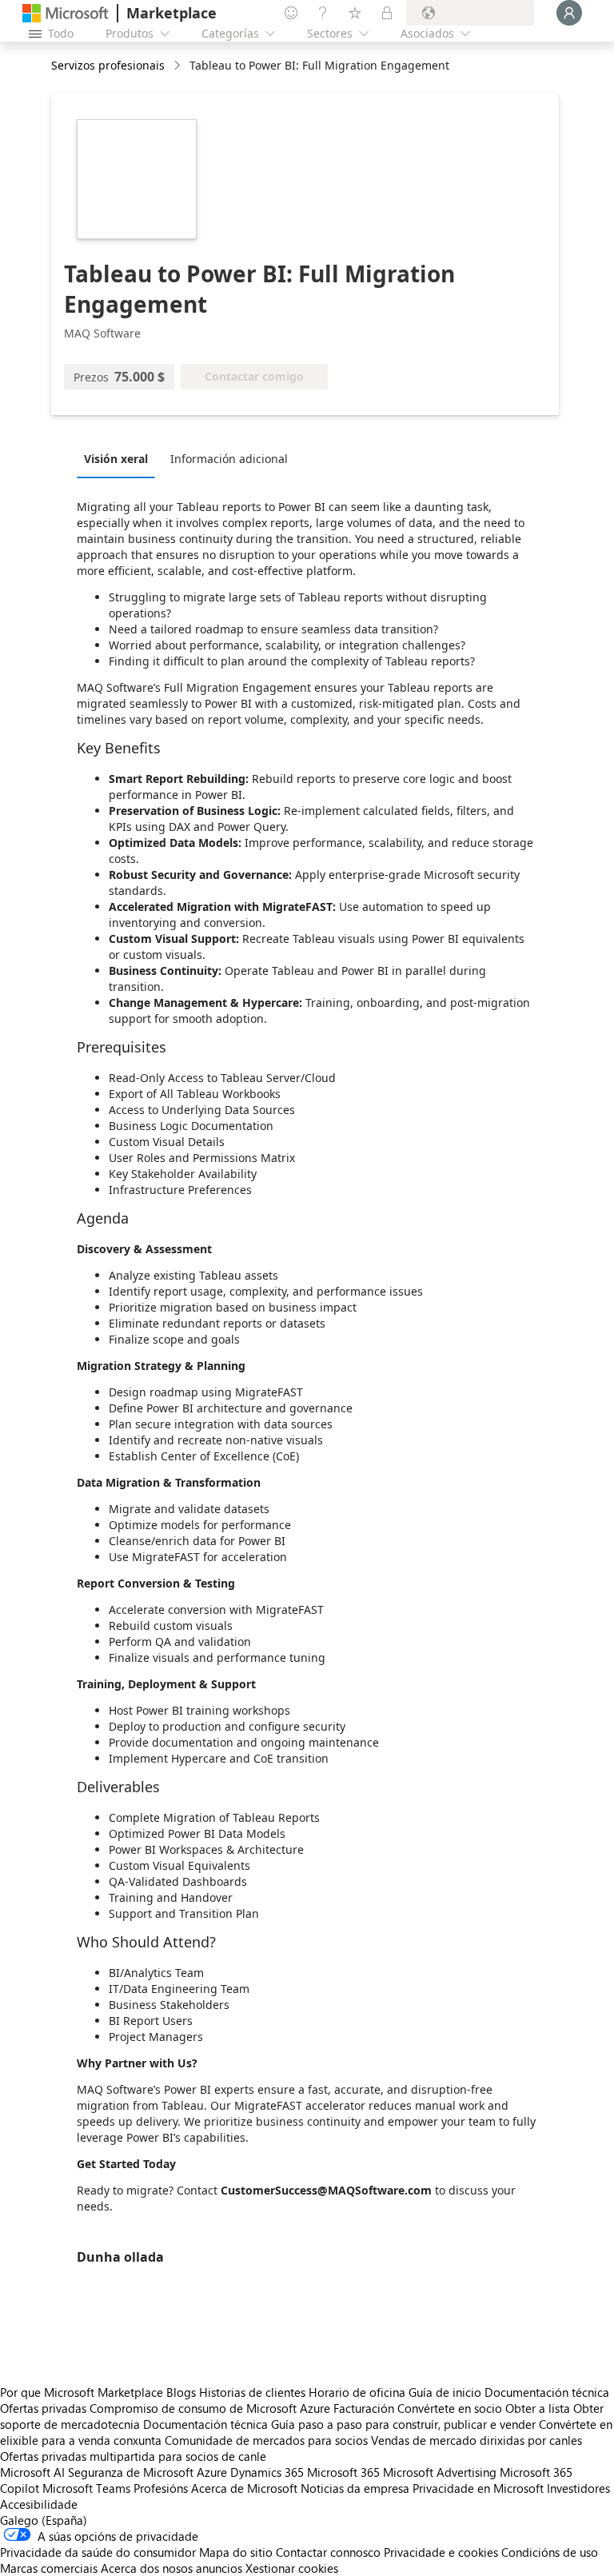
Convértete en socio (450, 2408)
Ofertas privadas (43, 2408)
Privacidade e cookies (441, 2552)
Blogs (181, 2392)
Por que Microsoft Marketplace (82, 2392)
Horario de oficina (357, 2392)
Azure (212, 2472)
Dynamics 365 (267, 2472)
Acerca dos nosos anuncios (171, 2568)
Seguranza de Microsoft (131, 2472)
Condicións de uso (550, 2552)
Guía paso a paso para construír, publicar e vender (403, 2424)
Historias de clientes (252, 2392)
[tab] (120, 458)
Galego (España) (44, 2520)
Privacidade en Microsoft (478, 2488)
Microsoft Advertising (440, 2472)
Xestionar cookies (292, 2568)
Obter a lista (538, 2408)
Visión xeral (116, 459)
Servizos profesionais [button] (108, 65)
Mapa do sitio (236, 2552)
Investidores (578, 2488)
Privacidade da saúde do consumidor (98, 2552)
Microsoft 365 (343, 2472)
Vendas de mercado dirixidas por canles (476, 2440)
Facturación (364, 2408)
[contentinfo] (179, 66)
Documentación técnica (547, 2392)
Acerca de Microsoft (244, 2488)
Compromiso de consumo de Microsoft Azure (211, 2408)
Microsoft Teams (86, 2488)
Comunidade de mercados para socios (266, 2440)
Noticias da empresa (355, 2488)
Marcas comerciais (49, 2568)
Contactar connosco (328, 2552)
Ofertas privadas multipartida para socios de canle (133, 2456)
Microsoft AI (32, 2472)
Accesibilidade (39, 2504)
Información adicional (229, 459)
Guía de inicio (445, 2392)
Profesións (161, 2488)
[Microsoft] (66, 13)
